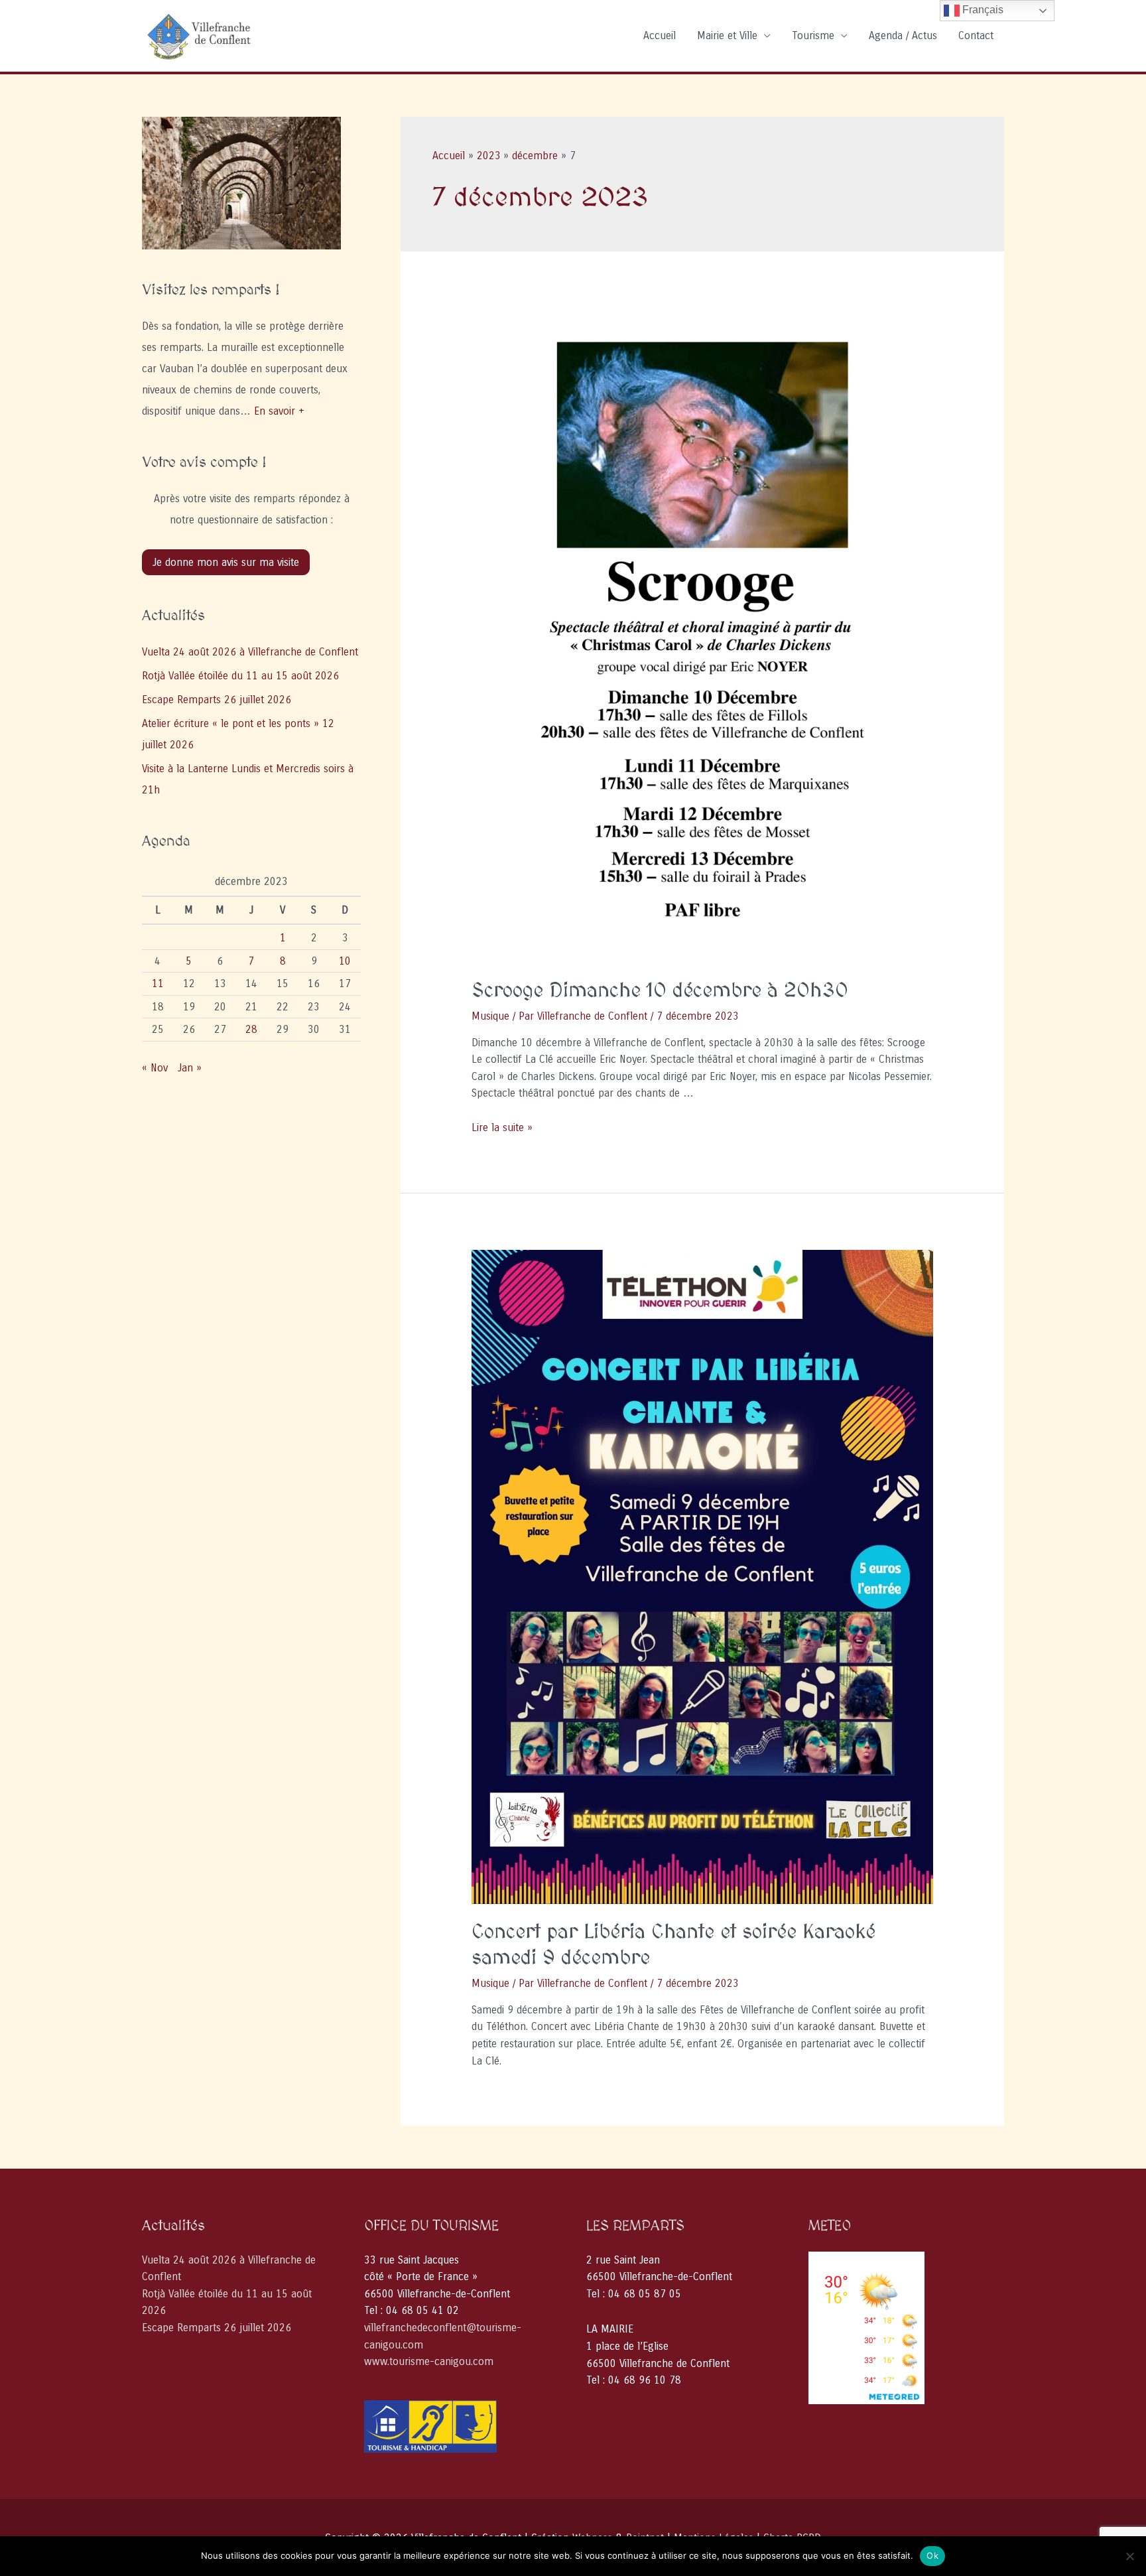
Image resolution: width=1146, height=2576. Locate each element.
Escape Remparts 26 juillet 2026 (217, 700)
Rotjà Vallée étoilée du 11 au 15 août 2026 (240, 676)
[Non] (1129, 2556)
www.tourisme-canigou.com (429, 2361)
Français (982, 10)
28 (251, 1029)
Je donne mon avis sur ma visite (226, 562)
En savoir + (279, 411)
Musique (490, 1016)
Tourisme (813, 35)
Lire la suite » (502, 1127)
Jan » (190, 1068)
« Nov (155, 1068)
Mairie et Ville (727, 35)
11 (158, 983)
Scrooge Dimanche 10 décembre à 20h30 (660, 991)
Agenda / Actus (903, 35)
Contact (976, 35)
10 (345, 961)
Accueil (660, 35)
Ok (932, 2555)
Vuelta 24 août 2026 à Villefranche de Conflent (250, 652)
